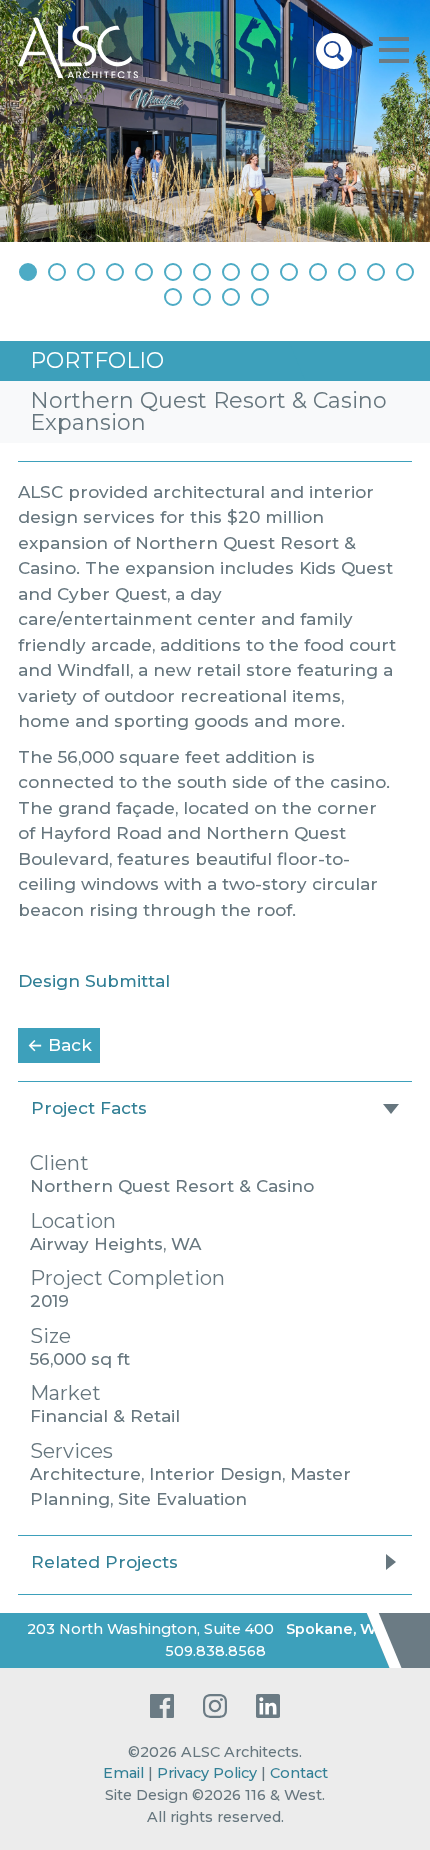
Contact (299, 1773)
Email (123, 1773)
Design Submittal (94, 981)
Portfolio (97, 360)
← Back (63, 1044)
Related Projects (104, 1562)
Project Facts (89, 1108)
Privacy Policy (207, 1773)
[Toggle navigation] (394, 51)
